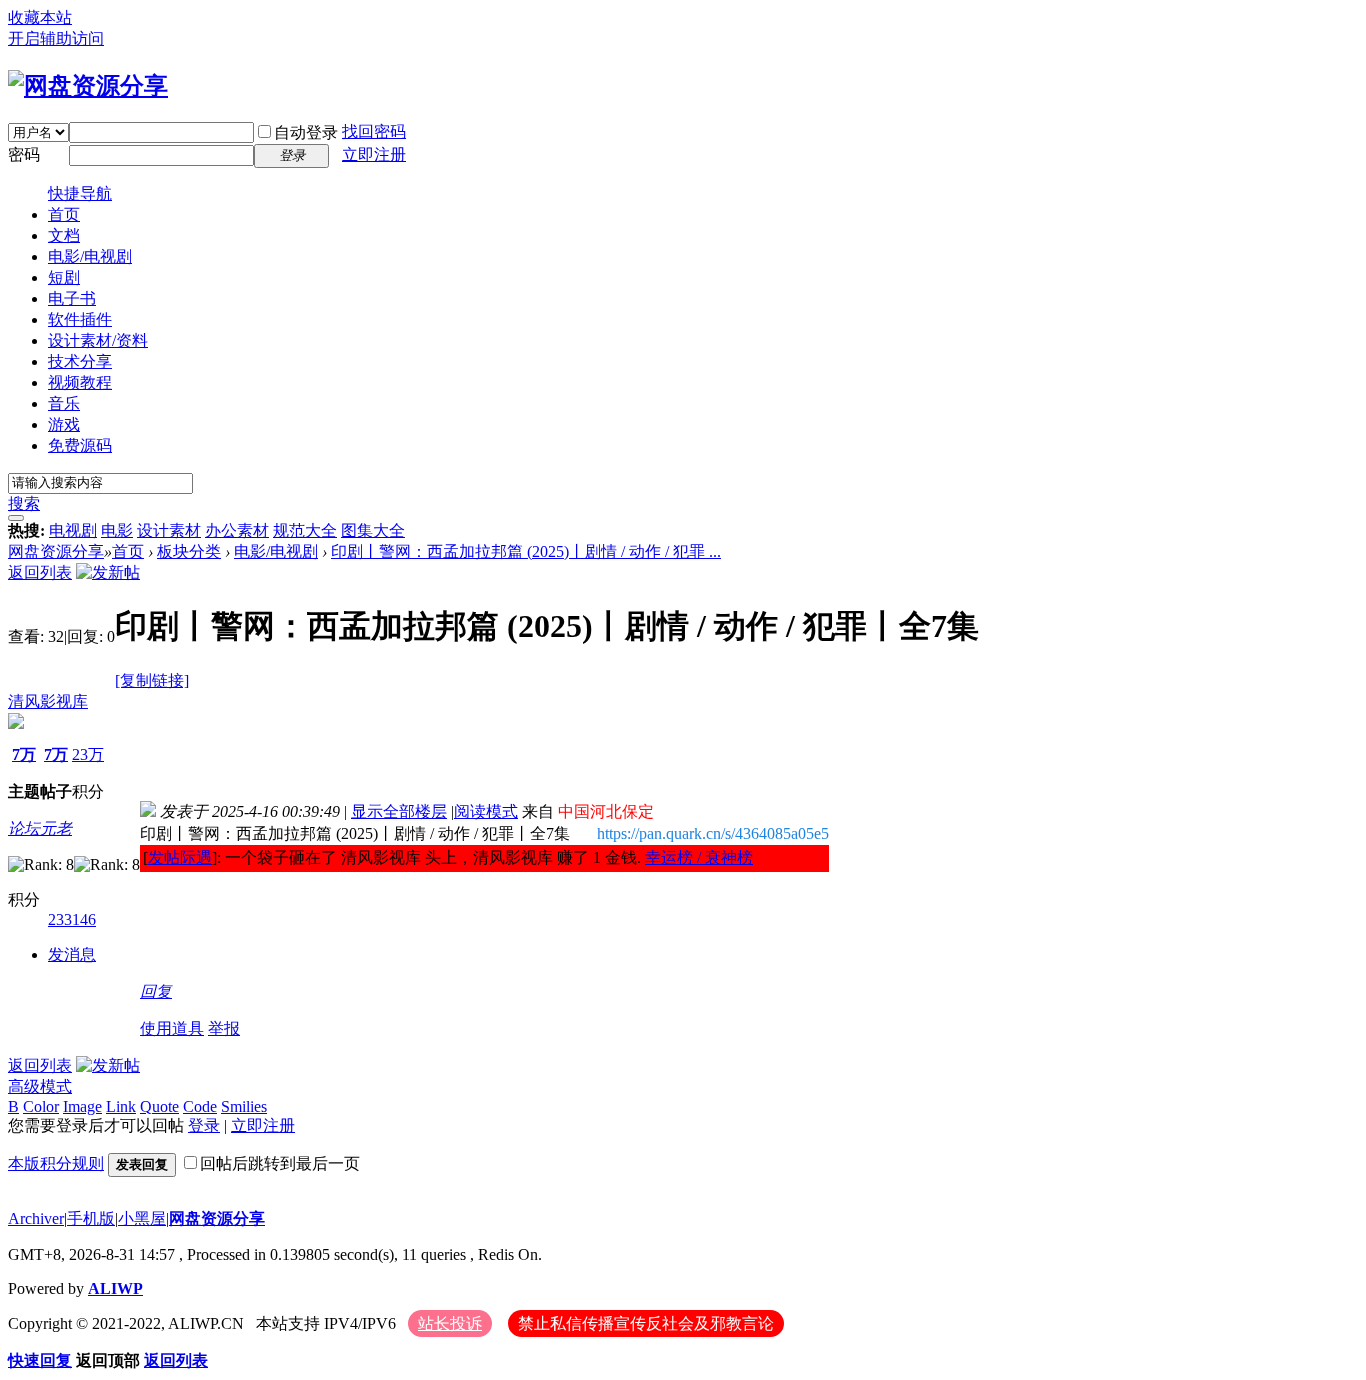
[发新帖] (108, 572)
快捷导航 (80, 193)
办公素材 (237, 530)
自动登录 (306, 132)
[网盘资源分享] (88, 86)
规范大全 (305, 530)
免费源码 (80, 445)
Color (41, 1106)
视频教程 (80, 382)
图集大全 (373, 530)
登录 (204, 1125)
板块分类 (189, 551)
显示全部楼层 (399, 811)
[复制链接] (152, 680)
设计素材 (169, 530)
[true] (16, 518)
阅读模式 (486, 811)
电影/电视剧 (90, 256)
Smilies (244, 1106)
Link (121, 1106)
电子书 (72, 298)
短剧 (64, 277)
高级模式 (40, 1086)
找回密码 (374, 131)
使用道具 (172, 1028)
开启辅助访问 (56, 38)
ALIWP (115, 1288)
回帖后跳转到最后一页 (280, 1163)
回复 (156, 991)
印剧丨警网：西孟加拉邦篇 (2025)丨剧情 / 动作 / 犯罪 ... (526, 551)
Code (200, 1106)
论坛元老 (40, 828)
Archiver (36, 1218)
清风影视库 (48, 701)
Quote (159, 1106)
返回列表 (40, 572)
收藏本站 (40, 17)
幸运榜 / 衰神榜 (699, 857)
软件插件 (80, 319)
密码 (24, 154)
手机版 (91, 1218)
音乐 (64, 403)
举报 (224, 1028)
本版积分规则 (56, 1163)
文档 (64, 235)
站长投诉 (450, 1323)
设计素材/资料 (98, 340)
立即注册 (374, 154)
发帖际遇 (180, 857)
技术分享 (80, 361)
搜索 (24, 503)
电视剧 (73, 530)
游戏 (64, 424)
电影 (117, 530)
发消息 (72, 954)
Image (82, 1106)
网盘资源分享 (56, 551)
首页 (64, 214)
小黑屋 (142, 1218)
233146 (72, 919)
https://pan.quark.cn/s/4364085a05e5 (713, 833)
